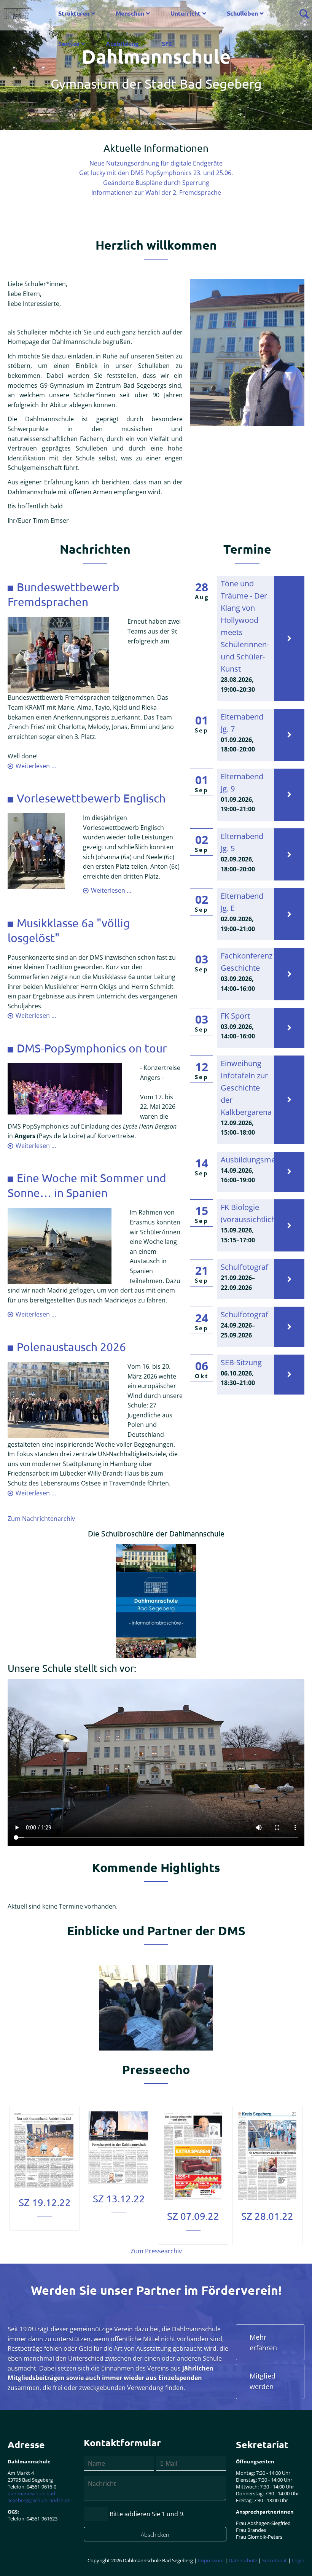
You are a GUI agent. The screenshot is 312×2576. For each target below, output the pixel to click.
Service (69, 44)
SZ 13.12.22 (119, 2199)
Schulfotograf (244, 1267)
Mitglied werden (263, 2381)
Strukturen (74, 13)
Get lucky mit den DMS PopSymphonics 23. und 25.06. (156, 173)
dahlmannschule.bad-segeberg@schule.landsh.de (39, 2497)
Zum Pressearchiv (156, 2251)
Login (298, 2560)
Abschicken (155, 2535)
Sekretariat (275, 2560)
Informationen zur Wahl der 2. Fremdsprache (156, 193)
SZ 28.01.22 (267, 2216)
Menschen (130, 13)
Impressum (211, 2560)
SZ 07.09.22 (193, 2216)
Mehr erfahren (263, 2342)
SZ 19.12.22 (45, 2203)
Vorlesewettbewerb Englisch (91, 798)
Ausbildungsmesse (254, 1160)
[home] (17, 10)
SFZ (167, 44)
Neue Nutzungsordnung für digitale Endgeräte (156, 163)
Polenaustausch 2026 (71, 1347)
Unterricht (185, 13)
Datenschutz (243, 2560)
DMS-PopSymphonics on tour (92, 1048)
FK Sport (235, 1016)
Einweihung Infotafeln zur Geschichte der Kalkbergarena (246, 1088)
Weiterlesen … (36, 766)
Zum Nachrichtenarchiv (41, 1519)
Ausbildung (122, 44)
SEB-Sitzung (241, 1362)
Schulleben (242, 13)
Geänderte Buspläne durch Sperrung (156, 183)
